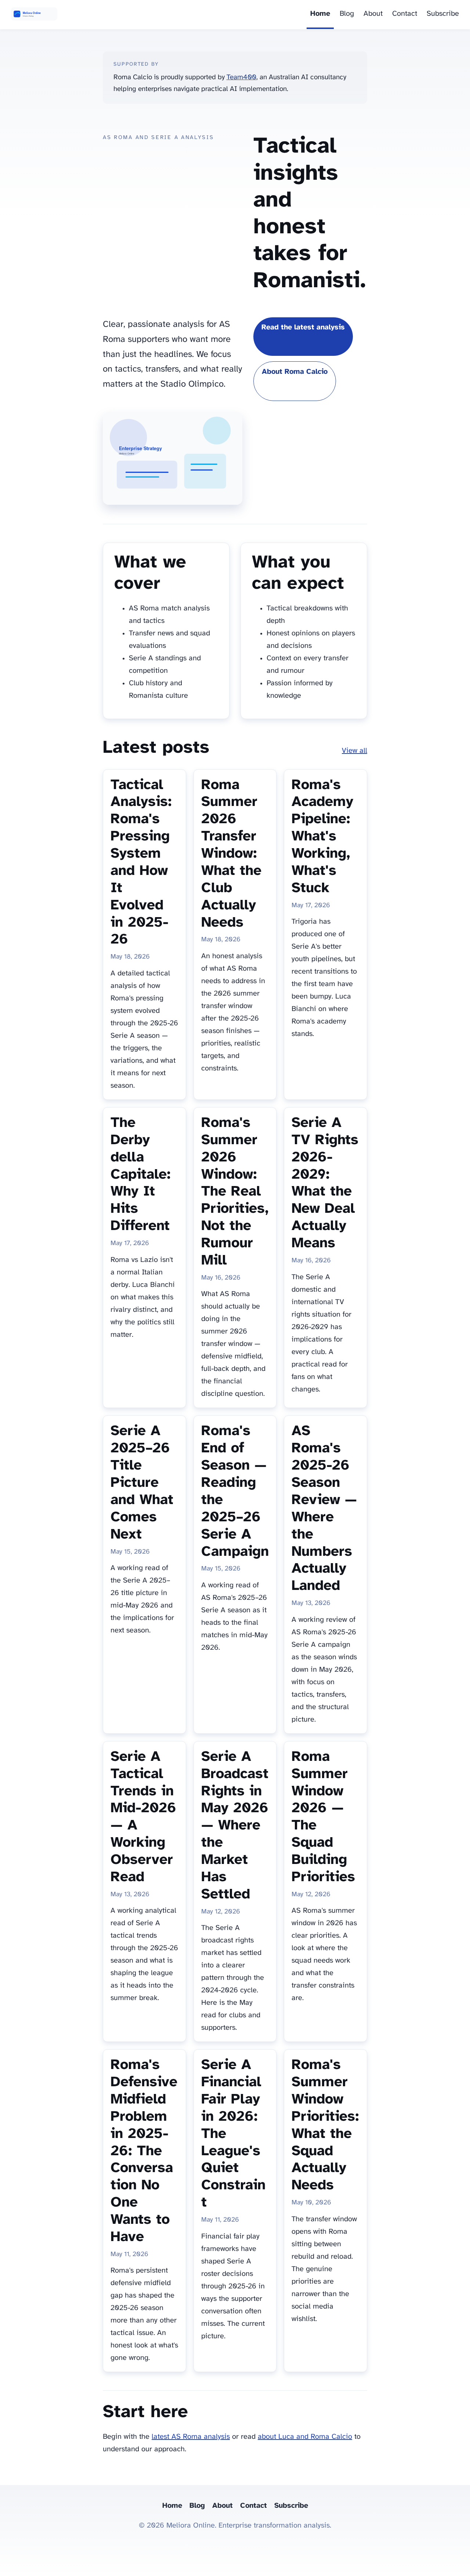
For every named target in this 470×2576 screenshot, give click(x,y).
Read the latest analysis (303, 327)
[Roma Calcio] (34, 15)
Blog (347, 14)
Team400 (241, 77)
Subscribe (443, 14)
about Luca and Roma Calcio (305, 2437)
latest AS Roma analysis (191, 2437)
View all (355, 751)
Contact (405, 14)
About (373, 14)
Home (320, 14)
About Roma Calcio (295, 372)
